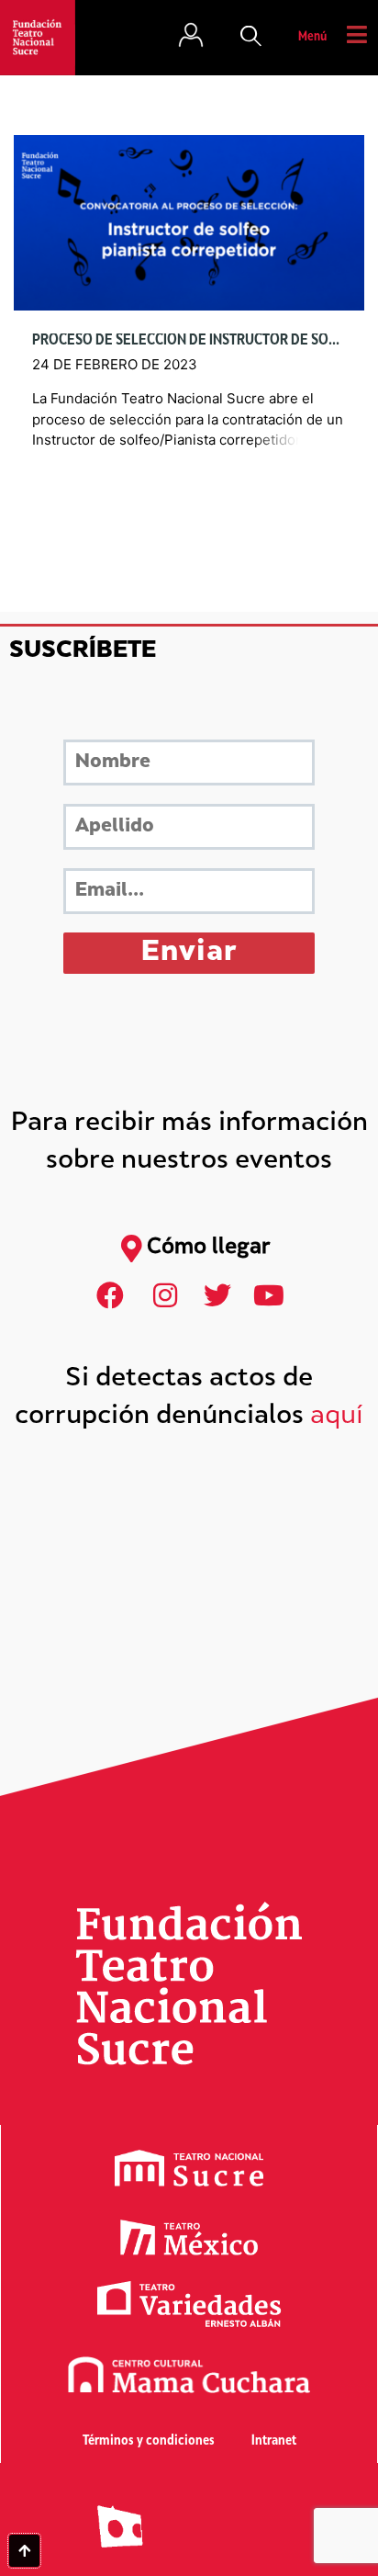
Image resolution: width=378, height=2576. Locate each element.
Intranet (274, 2441)
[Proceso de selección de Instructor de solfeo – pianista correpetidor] (189, 223)
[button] (251, 38)
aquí (337, 1417)
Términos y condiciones (149, 2441)
